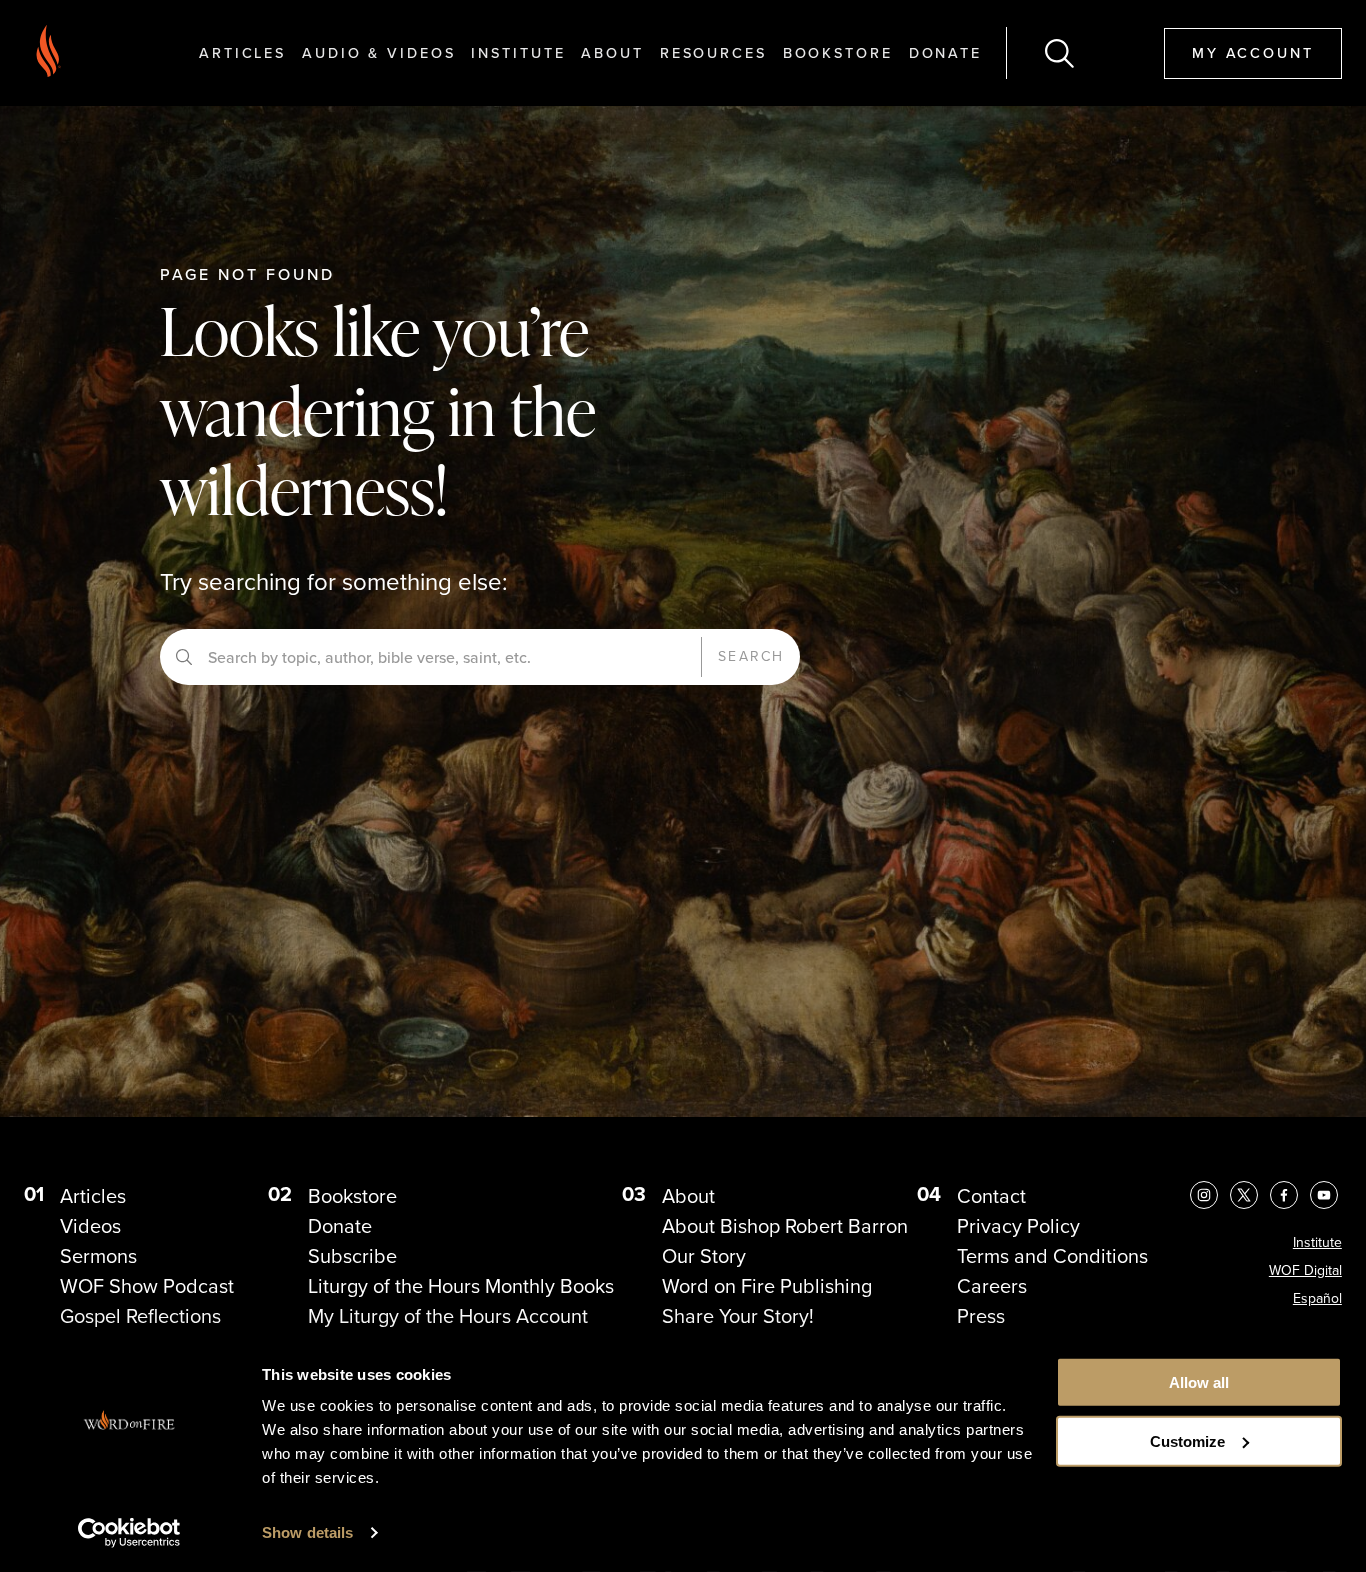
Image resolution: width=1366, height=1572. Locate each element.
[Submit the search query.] (184, 657)
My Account (1253, 52)
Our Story (704, 1256)
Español (1317, 1298)
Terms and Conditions (1052, 1256)
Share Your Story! (738, 1316)
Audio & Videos (378, 52)
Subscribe (352, 1256)
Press (981, 1316)
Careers (992, 1286)
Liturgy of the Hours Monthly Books (461, 1286)
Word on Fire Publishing (767, 1286)
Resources (713, 52)
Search (751, 656)
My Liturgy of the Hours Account (448, 1316)
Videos (90, 1226)
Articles (242, 52)
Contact (991, 1196)
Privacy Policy (1018, 1226)
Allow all (1199, 1382)
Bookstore (838, 52)
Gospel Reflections (140, 1316)
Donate (945, 52)
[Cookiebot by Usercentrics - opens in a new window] (129, 1533)
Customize (1187, 1441)
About (612, 52)
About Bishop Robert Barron (785, 1226)
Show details (307, 1532)
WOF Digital (1305, 1270)
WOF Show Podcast (147, 1286)
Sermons (98, 1256)
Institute (518, 52)
